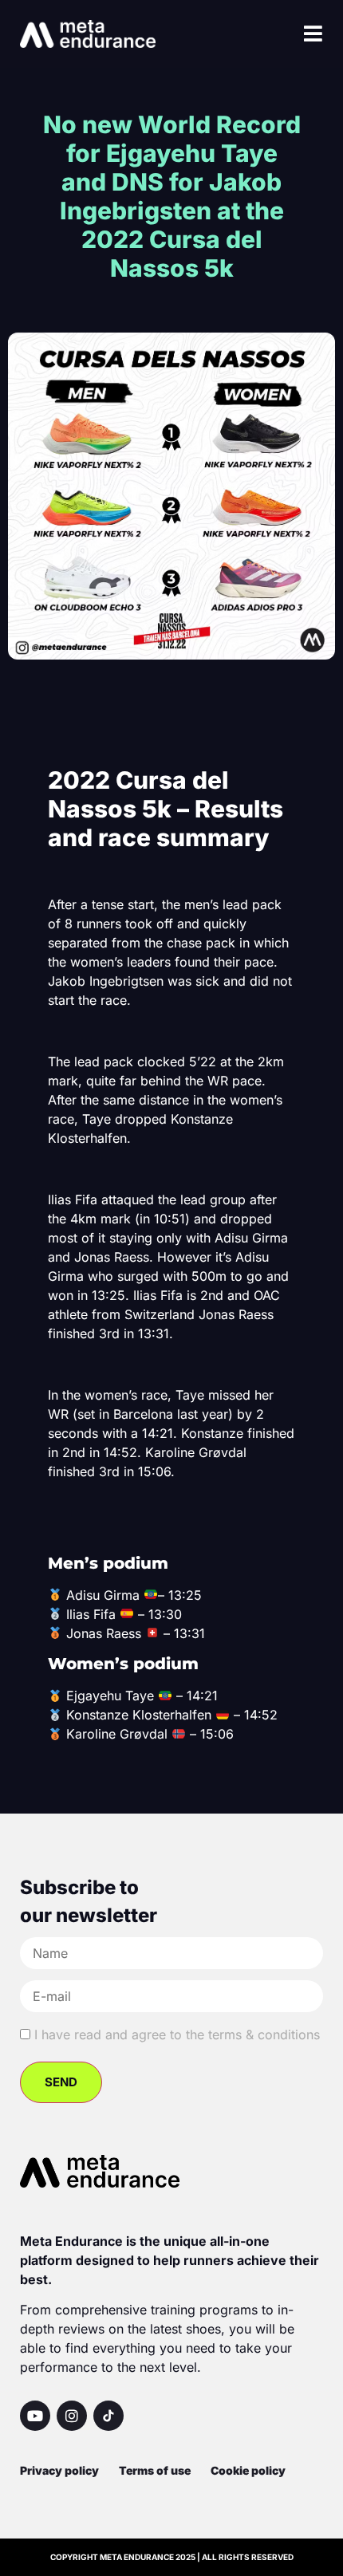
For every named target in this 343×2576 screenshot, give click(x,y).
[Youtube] (35, 2416)
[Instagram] (72, 2416)
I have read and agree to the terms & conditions (177, 2034)
